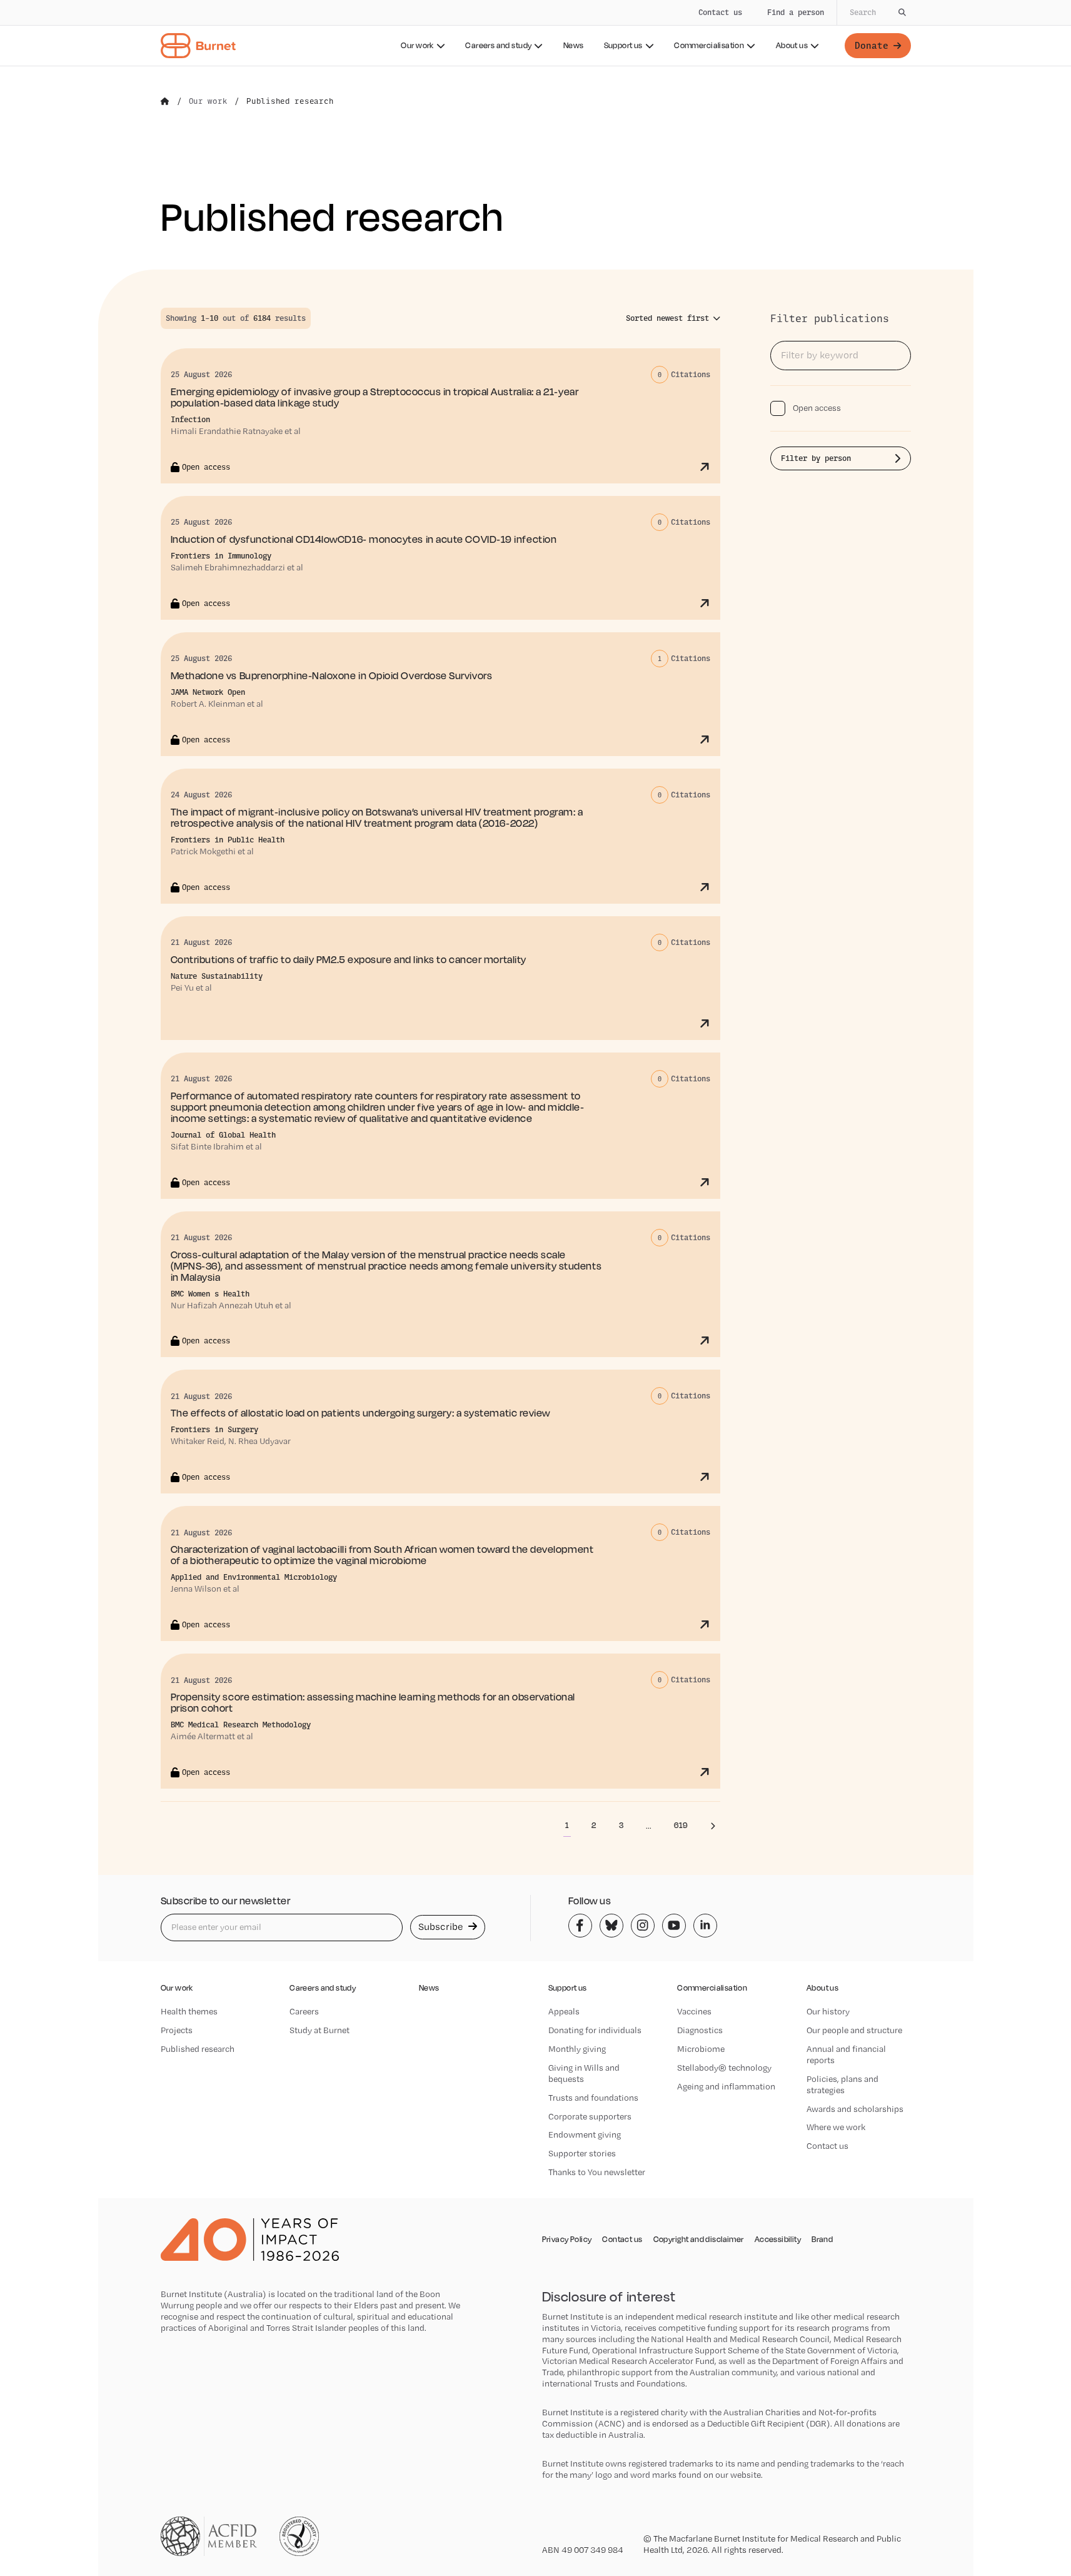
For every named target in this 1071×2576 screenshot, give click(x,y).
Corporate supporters (590, 2116)
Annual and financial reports (846, 2054)
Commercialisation (709, 45)
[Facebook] (580, 1926)
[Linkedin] (705, 1926)
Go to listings (805, 301)
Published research (198, 2049)
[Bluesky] (611, 1926)
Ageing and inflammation (726, 2086)
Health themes (189, 2011)
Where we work (836, 2127)
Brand (822, 2240)
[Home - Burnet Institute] (198, 46)
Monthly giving (577, 2049)
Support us (623, 45)
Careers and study (498, 45)
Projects (177, 2030)
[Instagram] (643, 1926)
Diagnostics (700, 2030)
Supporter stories (582, 2153)
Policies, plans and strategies (842, 2084)
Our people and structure (854, 2030)
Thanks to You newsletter (597, 2172)
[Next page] (713, 1826)
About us (792, 45)
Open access (817, 408)
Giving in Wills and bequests (584, 2073)
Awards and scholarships (855, 2109)
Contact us (720, 12)
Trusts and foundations (593, 2098)
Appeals (564, 2011)
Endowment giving (585, 2134)
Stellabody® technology (724, 2068)
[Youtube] (674, 1926)
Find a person (796, 12)
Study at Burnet (319, 2030)
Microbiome (701, 2049)
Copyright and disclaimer (699, 2240)
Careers (304, 2011)
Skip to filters (123, 246)
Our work (417, 45)
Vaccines (694, 2011)
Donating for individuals (595, 2030)
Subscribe (442, 1927)
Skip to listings (38, 246)
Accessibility (778, 2240)
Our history (828, 2011)
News (574, 45)
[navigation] (535, 33)
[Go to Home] (165, 101)
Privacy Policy (567, 2240)
